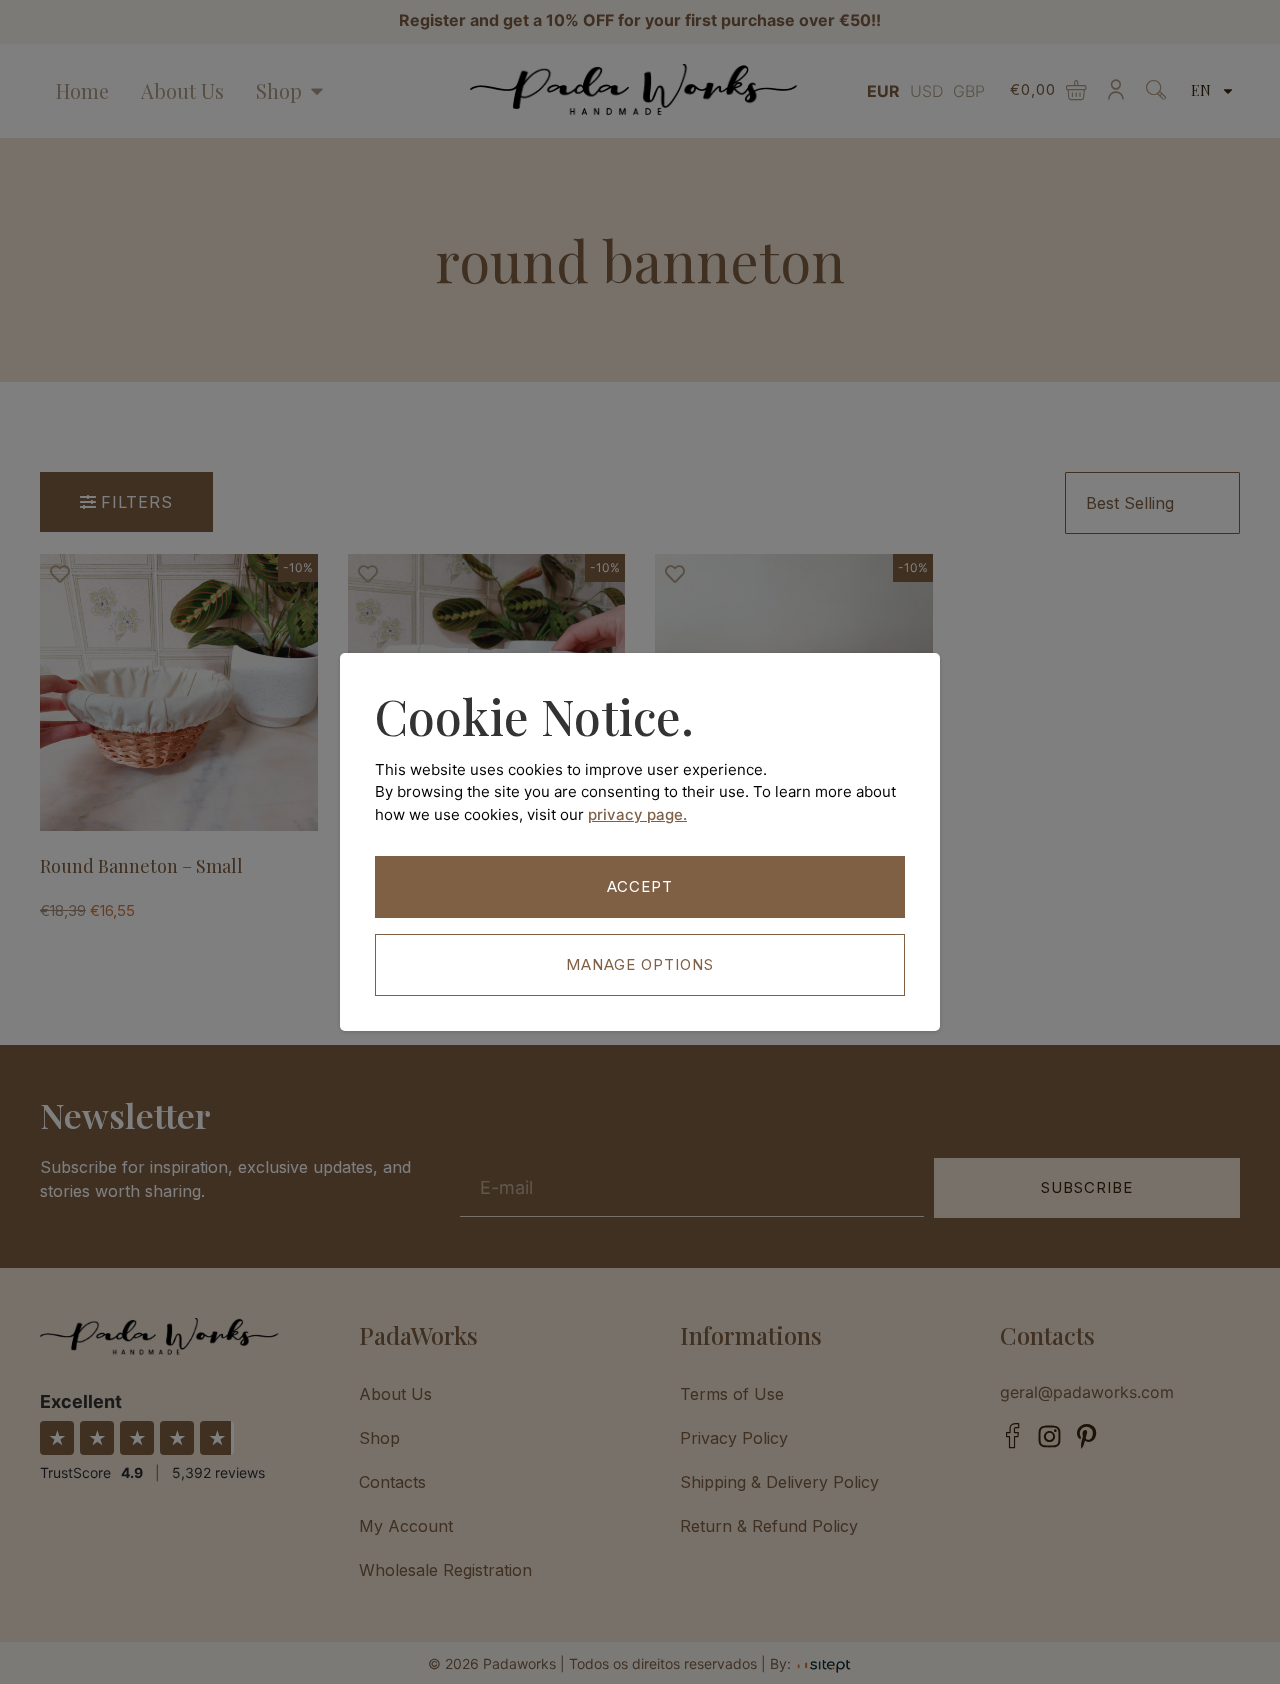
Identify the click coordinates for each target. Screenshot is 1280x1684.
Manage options (640, 964)
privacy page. (637, 814)
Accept (640, 886)
